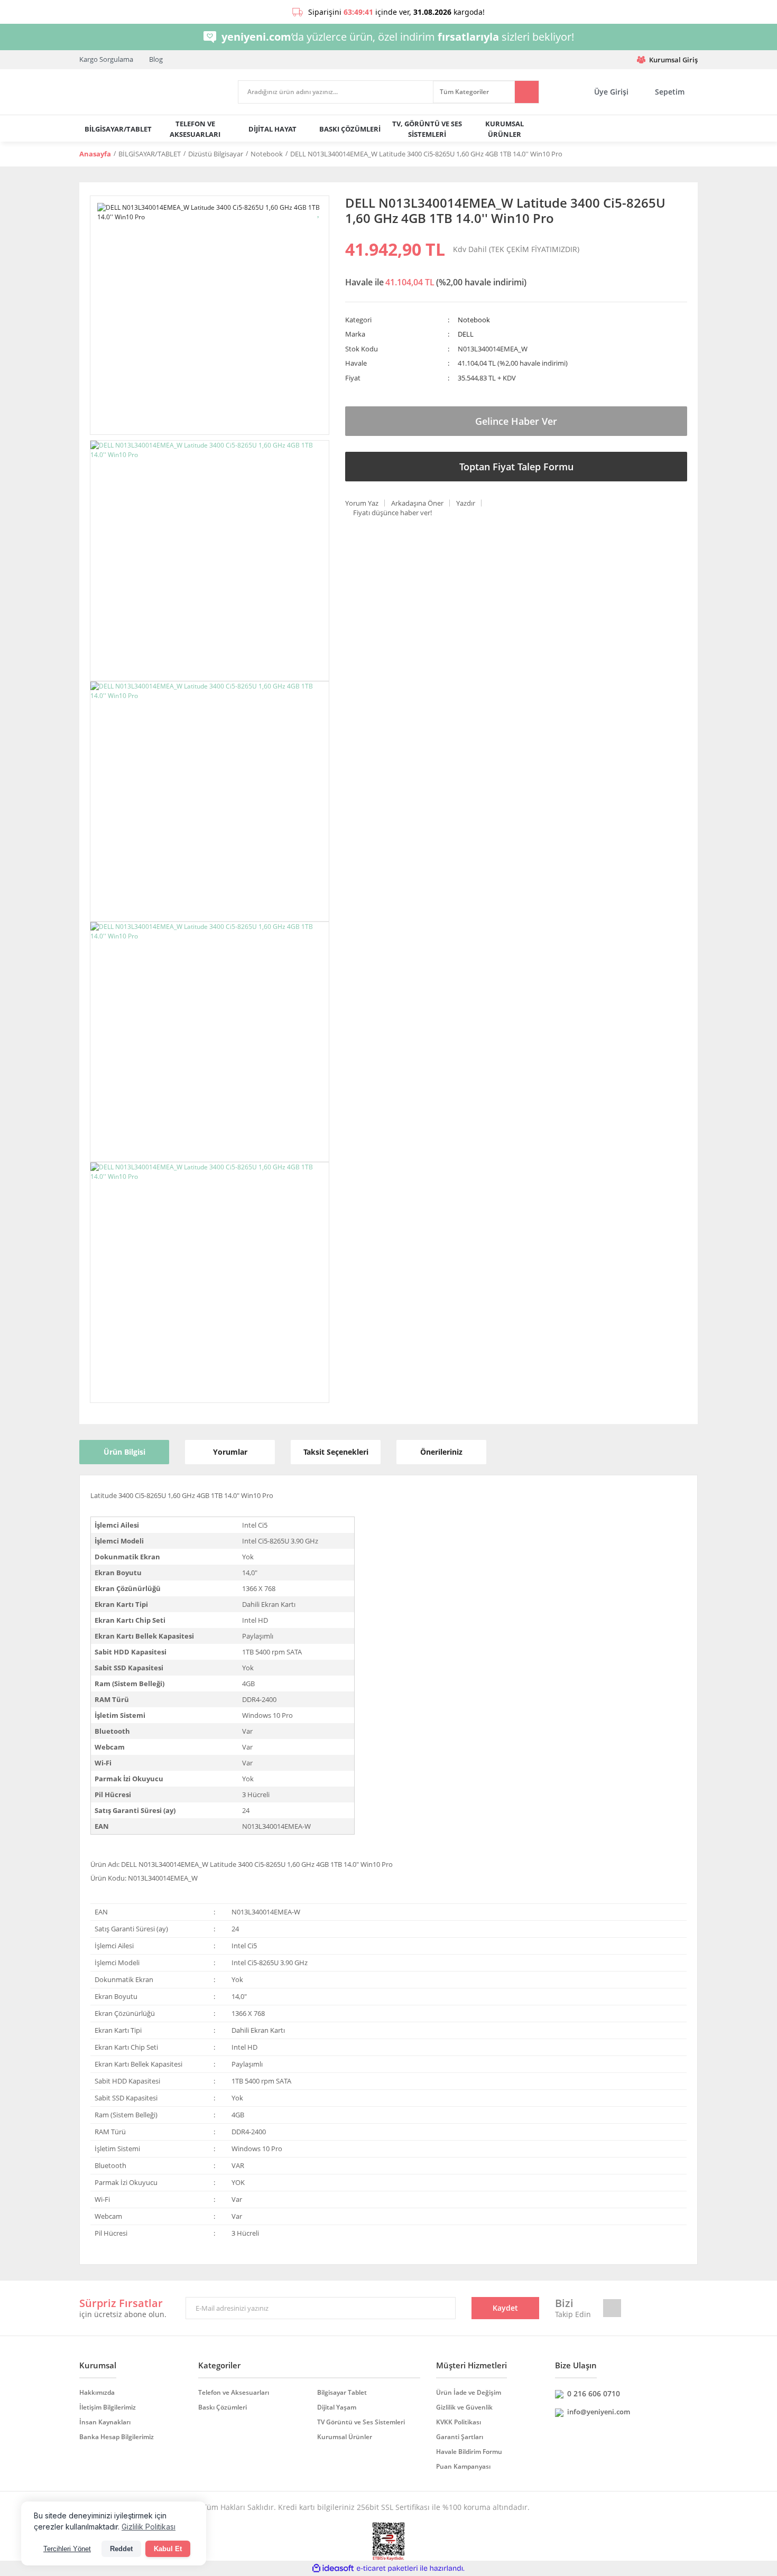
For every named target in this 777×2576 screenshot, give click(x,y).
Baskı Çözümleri (223, 2407)
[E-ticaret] (387, 2569)
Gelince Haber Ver (516, 421)
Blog (156, 59)
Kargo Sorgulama (106, 59)
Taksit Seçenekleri (336, 1452)
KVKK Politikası (459, 2422)
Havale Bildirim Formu (469, 2452)
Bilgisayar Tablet (342, 2392)
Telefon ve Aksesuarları (234, 2392)
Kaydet (505, 2308)
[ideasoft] (333, 2569)
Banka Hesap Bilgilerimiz (117, 2437)
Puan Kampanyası (463, 2466)
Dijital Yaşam (337, 2407)
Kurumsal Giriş (673, 60)
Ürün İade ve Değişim (469, 2392)
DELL (466, 334)
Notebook (474, 320)
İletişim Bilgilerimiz (108, 2407)
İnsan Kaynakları (105, 2422)
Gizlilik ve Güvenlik (464, 2407)
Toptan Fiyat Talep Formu (516, 467)
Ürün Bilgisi (124, 1452)
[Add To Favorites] (319, 212)
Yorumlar (230, 1452)
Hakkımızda (97, 2392)
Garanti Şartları (460, 2437)
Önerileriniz (441, 1452)
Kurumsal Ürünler (345, 2437)
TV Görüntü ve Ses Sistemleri (361, 2422)
